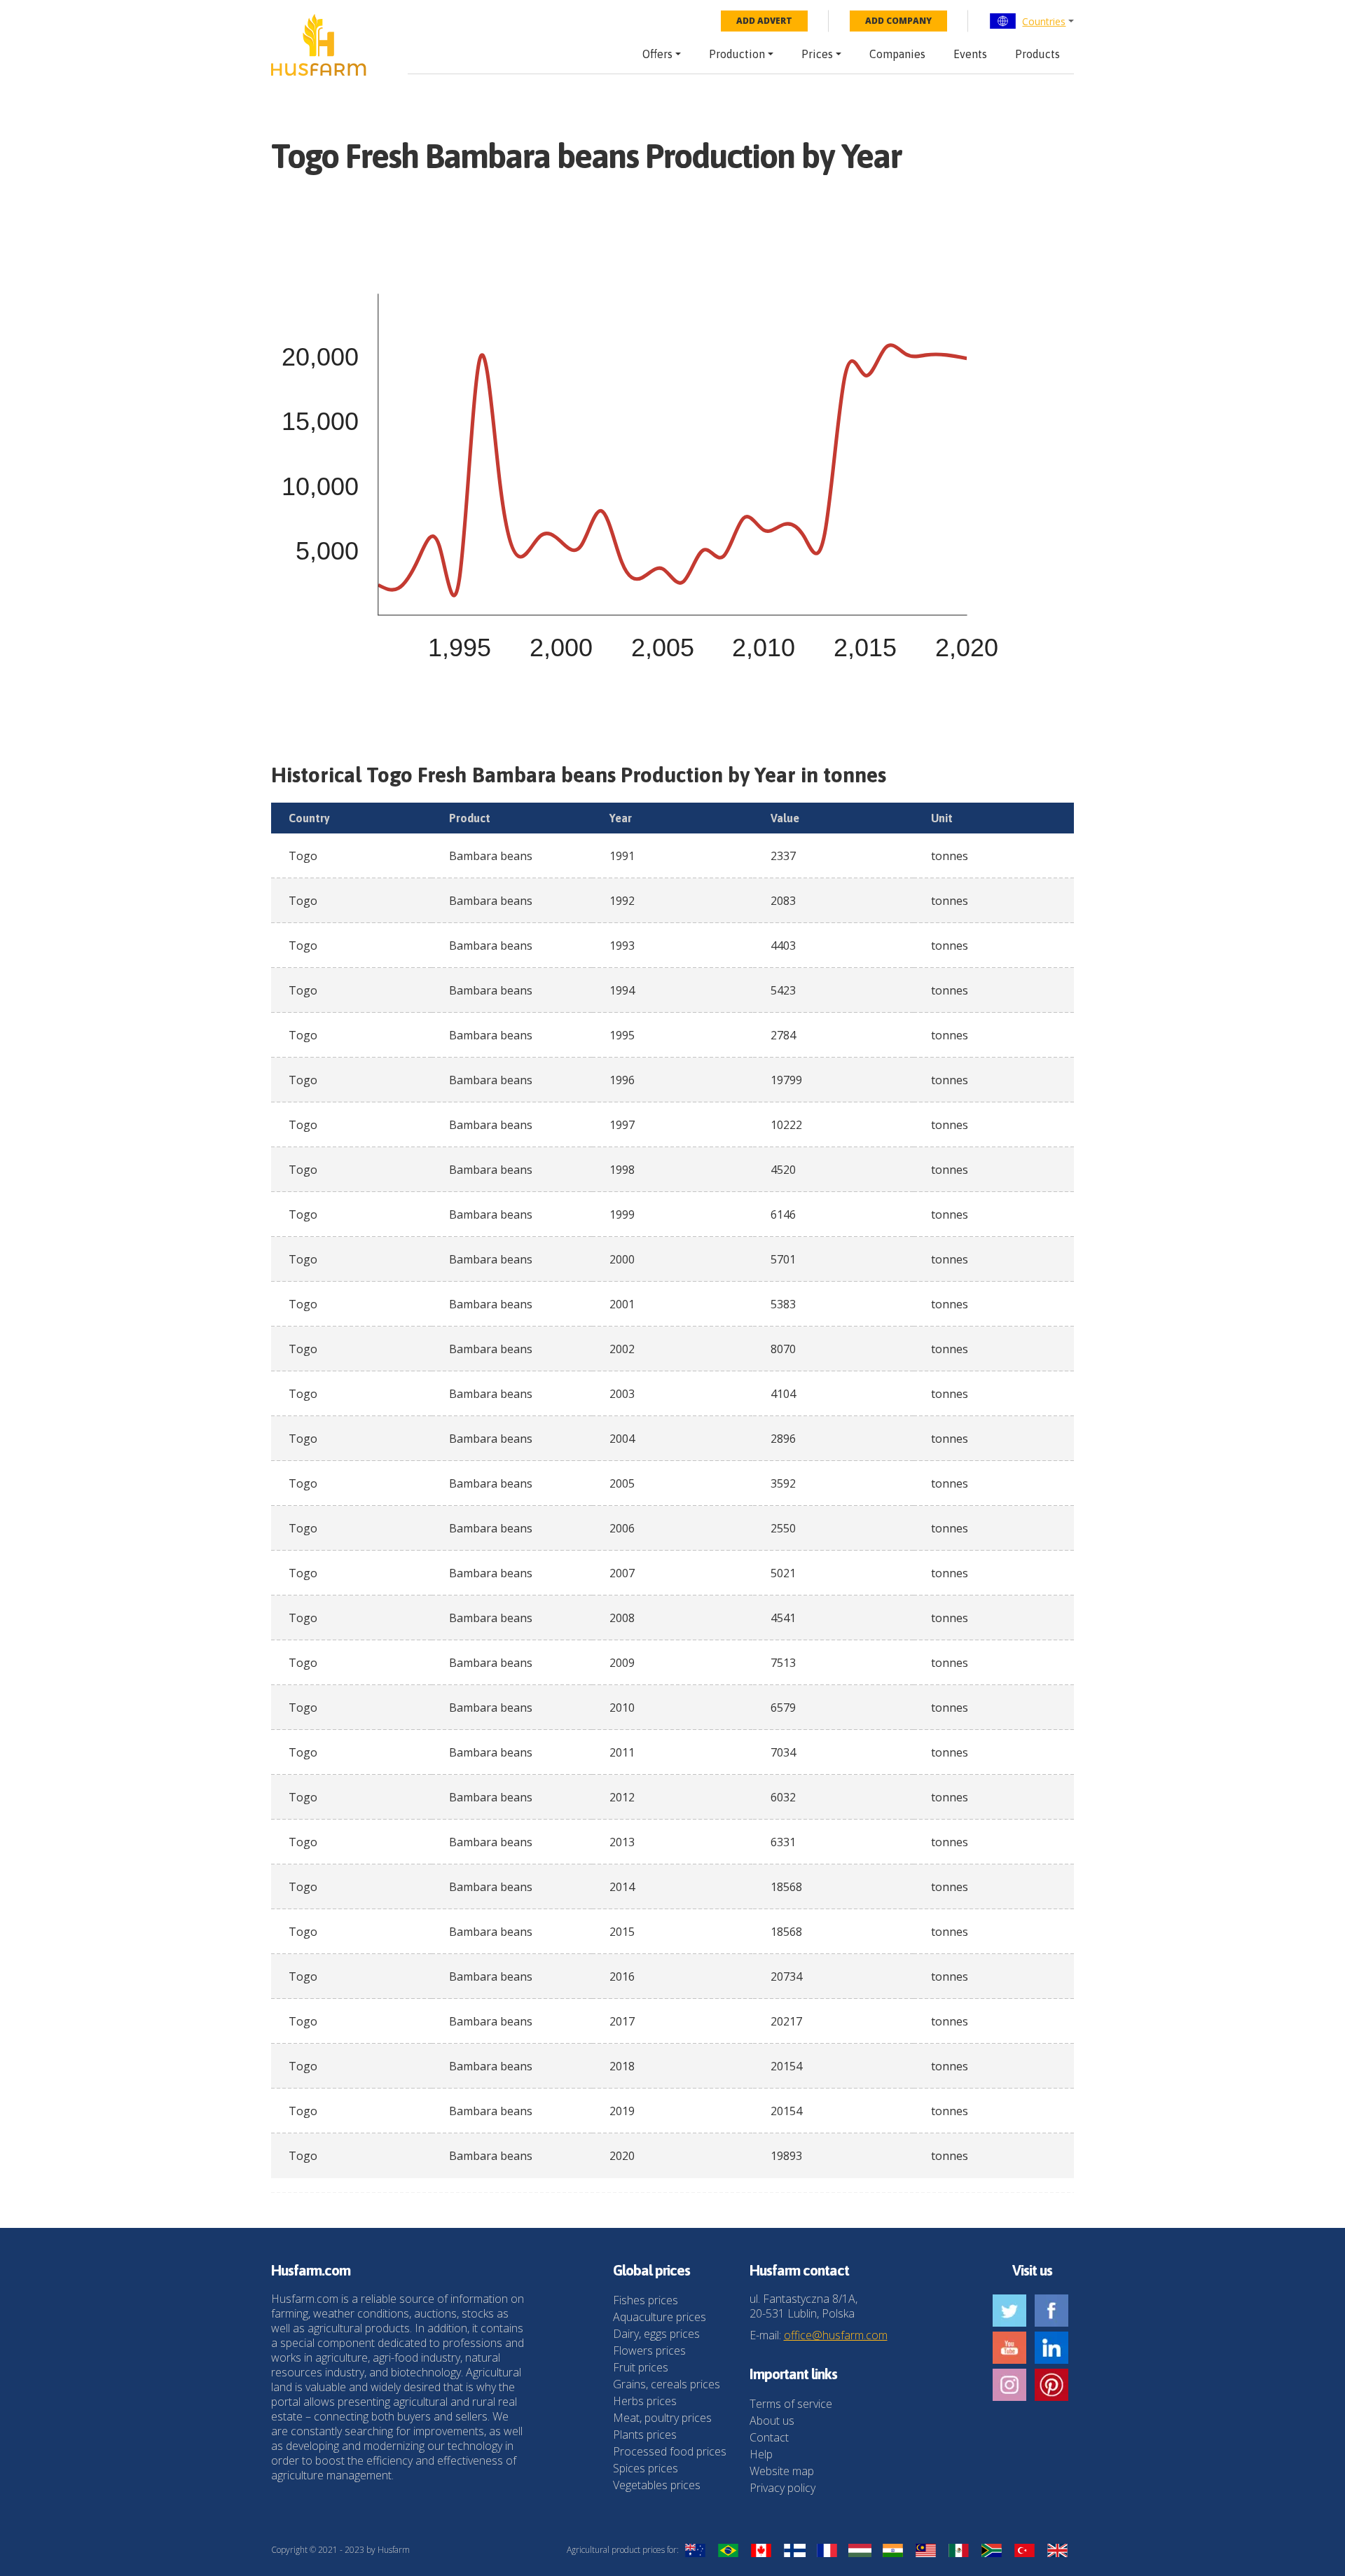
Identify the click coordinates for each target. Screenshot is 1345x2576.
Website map (782, 2471)
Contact (769, 2437)
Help (761, 2454)
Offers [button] (657, 54)
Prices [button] (817, 54)
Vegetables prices (657, 2485)
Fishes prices (646, 2300)
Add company (898, 21)
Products (1037, 54)
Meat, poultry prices (662, 2418)
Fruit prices (641, 2367)
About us (772, 2421)
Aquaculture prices (660, 2317)
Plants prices (645, 2435)
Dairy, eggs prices (656, 2334)
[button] (1032, 21)
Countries (1044, 21)
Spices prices (646, 2468)
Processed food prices (670, 2451)
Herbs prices (645, 2401)
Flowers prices (649, 2350)
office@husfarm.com (836, 2335)
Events (970, 54)
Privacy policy (782, 2488)
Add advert (764, 21)
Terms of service (791, 2404)
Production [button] (737, 54)
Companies (897, 54)
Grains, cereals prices (667, 2384)
